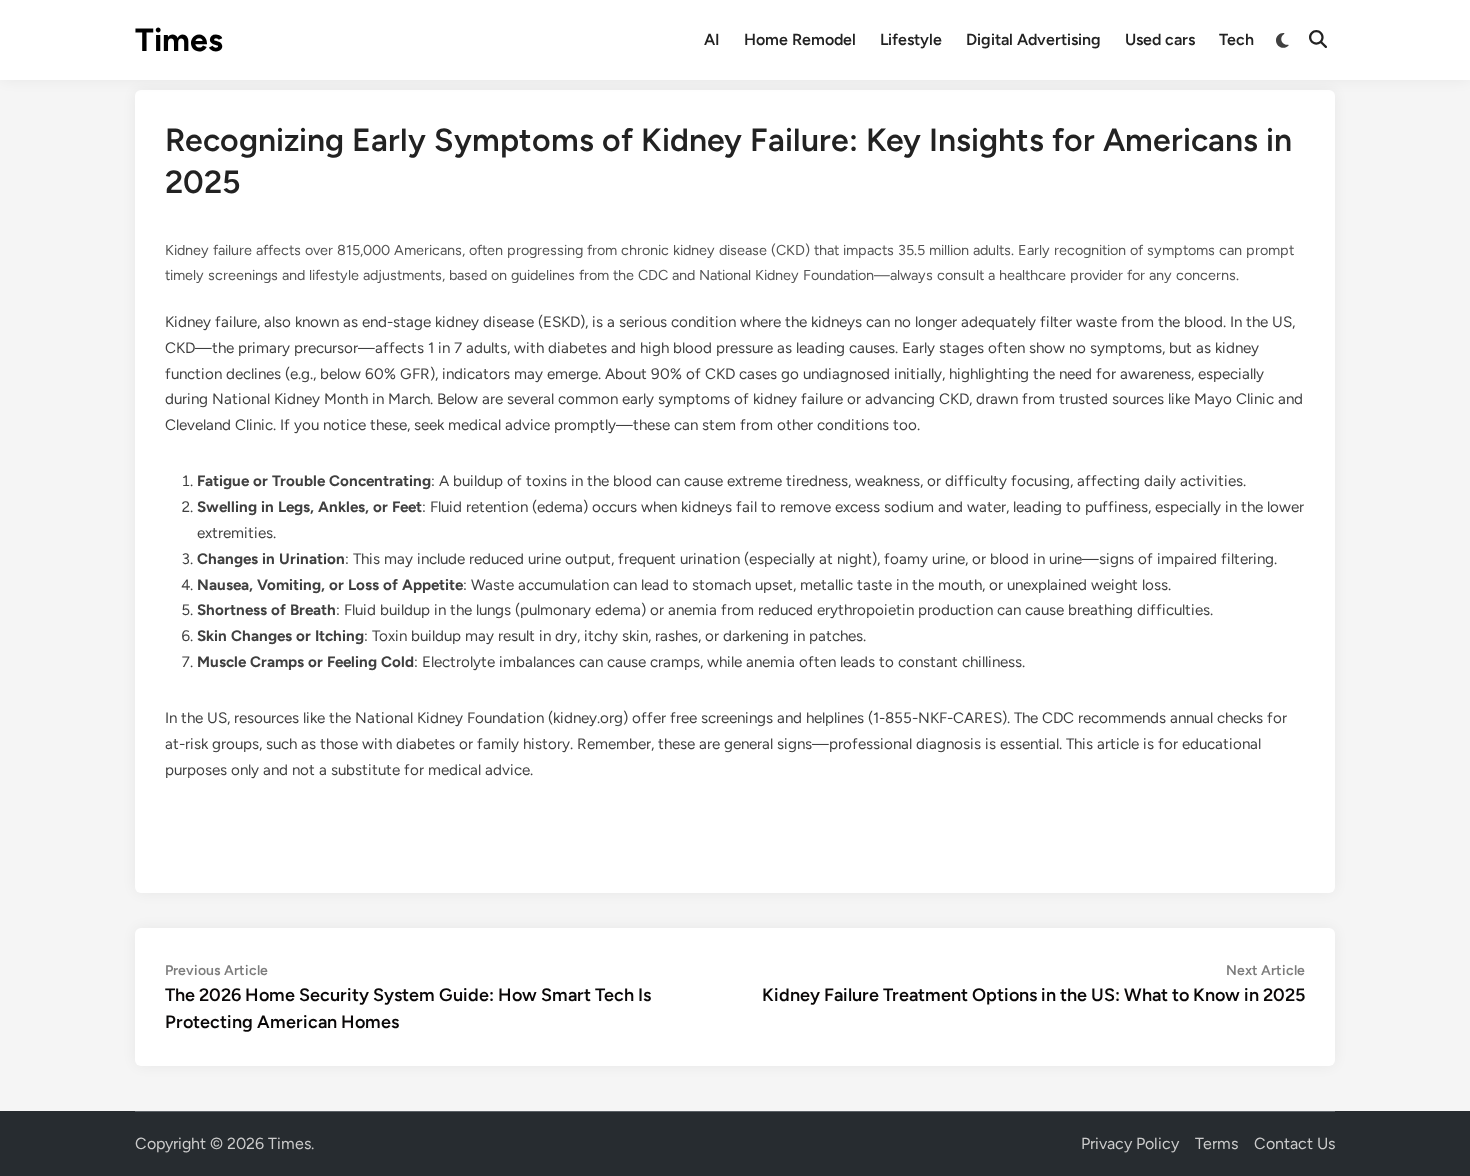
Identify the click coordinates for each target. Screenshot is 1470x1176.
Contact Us (1294, 1143)
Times (179, 40)
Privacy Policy (1130, 1143)
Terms (1216, 1143)
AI (712, 39)
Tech (1236, 39)
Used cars (1160, 39)
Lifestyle (911, 39)
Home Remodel (800, 39)
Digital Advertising (1033, 39)
